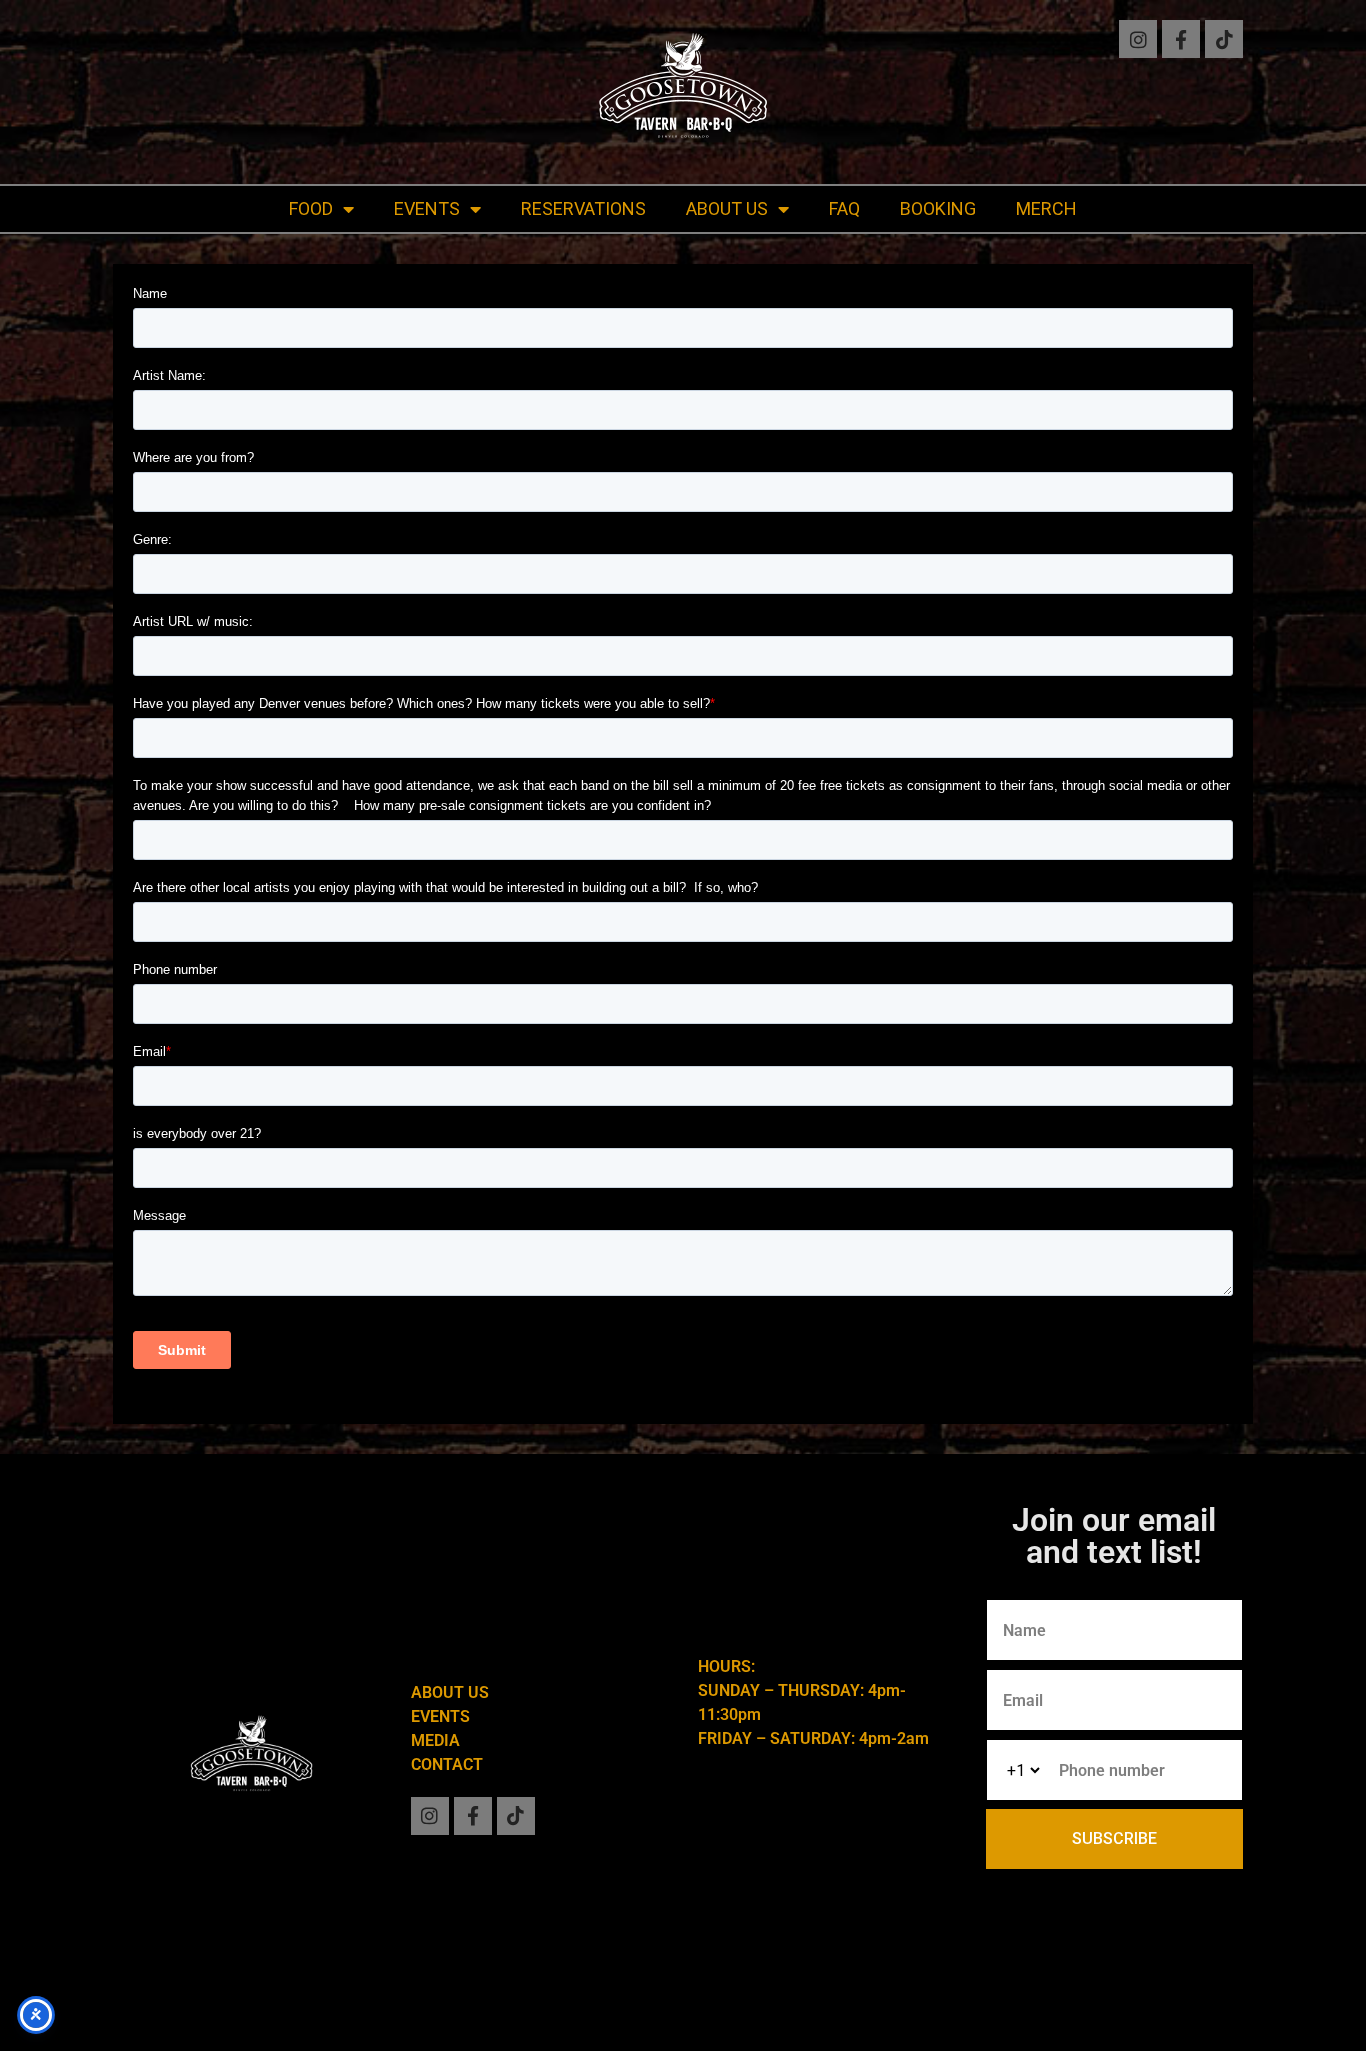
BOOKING (938, 208)
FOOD (311, 208)
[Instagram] (1138, 39)
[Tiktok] (1224, 39)
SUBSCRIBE (1114, 1838)
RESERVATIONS (583, 208)
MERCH (1046, 208)
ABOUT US (727, 208)
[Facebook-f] (1181, 39)
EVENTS (427, 208)
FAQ (844, 208)
